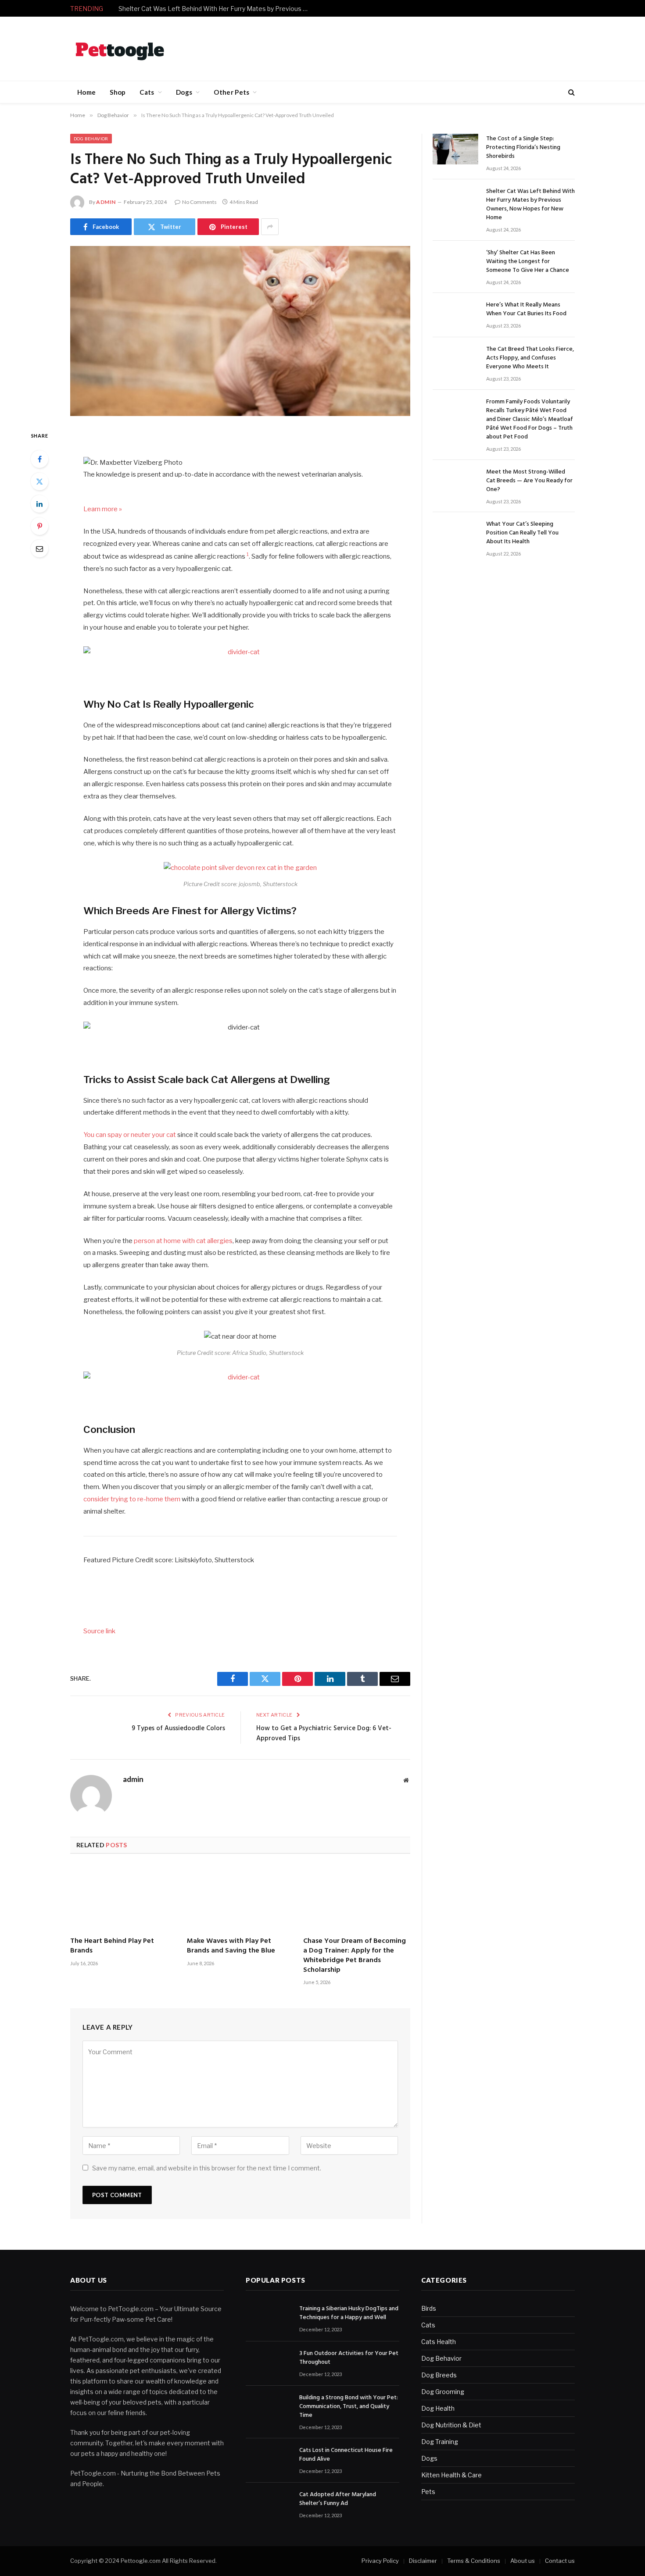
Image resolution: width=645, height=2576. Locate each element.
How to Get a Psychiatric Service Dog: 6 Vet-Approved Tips (324, 1734)
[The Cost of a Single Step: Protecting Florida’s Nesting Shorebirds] (455, 149)
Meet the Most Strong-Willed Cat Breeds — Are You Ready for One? (529, 481)
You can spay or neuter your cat (130, 1135)
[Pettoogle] (120, 49)
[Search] (571, 92)
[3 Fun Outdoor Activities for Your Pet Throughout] (269, 2364)
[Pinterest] (39, 526)
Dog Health (438, 2408)
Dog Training (440, 2442)
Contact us (560, 2561)
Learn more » (103, 509)
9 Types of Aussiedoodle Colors (178, 1728)
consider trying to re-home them (132, 1499)
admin (106, 202)
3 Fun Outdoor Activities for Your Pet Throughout (349, 2358)
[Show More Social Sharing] (270, 227)
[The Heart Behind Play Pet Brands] (124, 1898)
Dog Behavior (91, 139)
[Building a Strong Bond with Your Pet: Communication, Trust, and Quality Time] (269, 2408)
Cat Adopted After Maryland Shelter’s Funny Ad (338, 2499)
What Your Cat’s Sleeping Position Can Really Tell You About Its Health (522, 533)
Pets (428, 2492)
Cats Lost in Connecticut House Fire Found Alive (346, 2455)
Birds (429, 2308)
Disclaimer (423, 2561)
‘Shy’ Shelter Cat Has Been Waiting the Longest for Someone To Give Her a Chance (528, 262)
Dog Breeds (439, 2375)
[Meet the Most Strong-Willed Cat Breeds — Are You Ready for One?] (455, 482)
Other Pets (231, 92)
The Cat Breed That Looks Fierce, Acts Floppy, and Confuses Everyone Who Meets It (530, 358)
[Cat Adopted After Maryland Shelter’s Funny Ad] (269, 2505)
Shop (118, 92)
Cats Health (439, 2342)
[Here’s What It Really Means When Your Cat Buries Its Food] (455, 315)
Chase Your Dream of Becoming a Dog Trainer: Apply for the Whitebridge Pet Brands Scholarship (355, 1956)
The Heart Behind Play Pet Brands (112, 1946)
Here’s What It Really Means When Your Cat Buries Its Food (526, 310)
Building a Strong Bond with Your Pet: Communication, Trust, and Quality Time (349, 2407)
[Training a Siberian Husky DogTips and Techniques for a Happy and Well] (269, 2319)
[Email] (39, 549)
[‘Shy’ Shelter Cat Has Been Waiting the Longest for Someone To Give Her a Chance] (455, 263)
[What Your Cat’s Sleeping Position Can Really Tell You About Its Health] (455, 534)
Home (86, 92)
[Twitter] (39, 481)
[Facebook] (39, 459)
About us (523, 2561)
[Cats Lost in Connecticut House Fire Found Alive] (269, 2460)
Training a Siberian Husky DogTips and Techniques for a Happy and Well (349, 2313)
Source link (99, 1631)
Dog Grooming (443, 2392)
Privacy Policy (380, 2561)
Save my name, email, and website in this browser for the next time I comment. (207, 2168)
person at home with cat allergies (183, 1241)
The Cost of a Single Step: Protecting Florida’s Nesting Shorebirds (523, 148)
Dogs (184, 92)
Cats (147, 92)
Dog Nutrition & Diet (451, 2425)
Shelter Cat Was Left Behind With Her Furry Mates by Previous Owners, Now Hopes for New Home (217, 9)
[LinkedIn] (39, 504)
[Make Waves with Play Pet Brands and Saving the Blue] (240, 1898)
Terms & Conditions (474, 2561)
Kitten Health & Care (451, 2475)
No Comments (199, 202)
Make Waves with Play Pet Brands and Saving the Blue (231, 1946)
